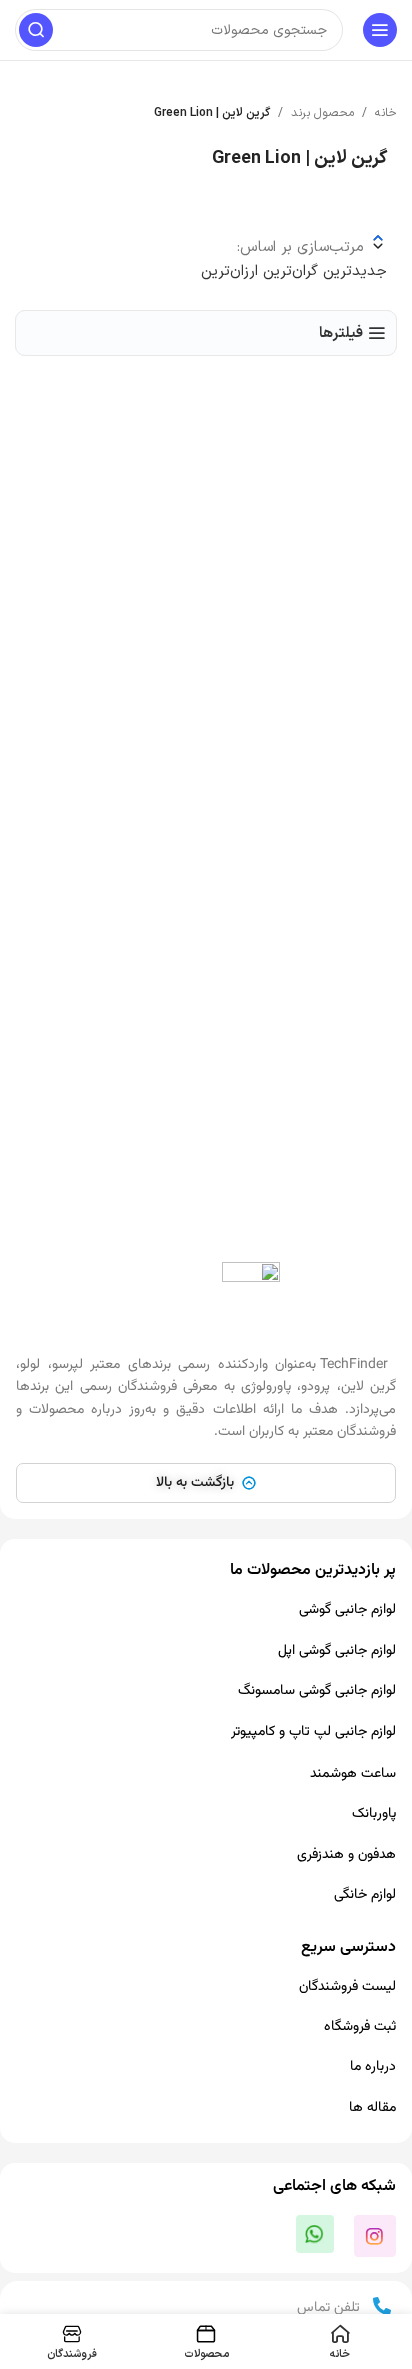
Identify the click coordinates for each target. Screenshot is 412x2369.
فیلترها (341, 333)
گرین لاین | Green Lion (212, 113)
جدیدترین (352, 271)
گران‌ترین (288, 271)
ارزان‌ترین (229, 271)
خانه (386, 113)
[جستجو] (36, 30)
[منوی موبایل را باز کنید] (380, 30)
